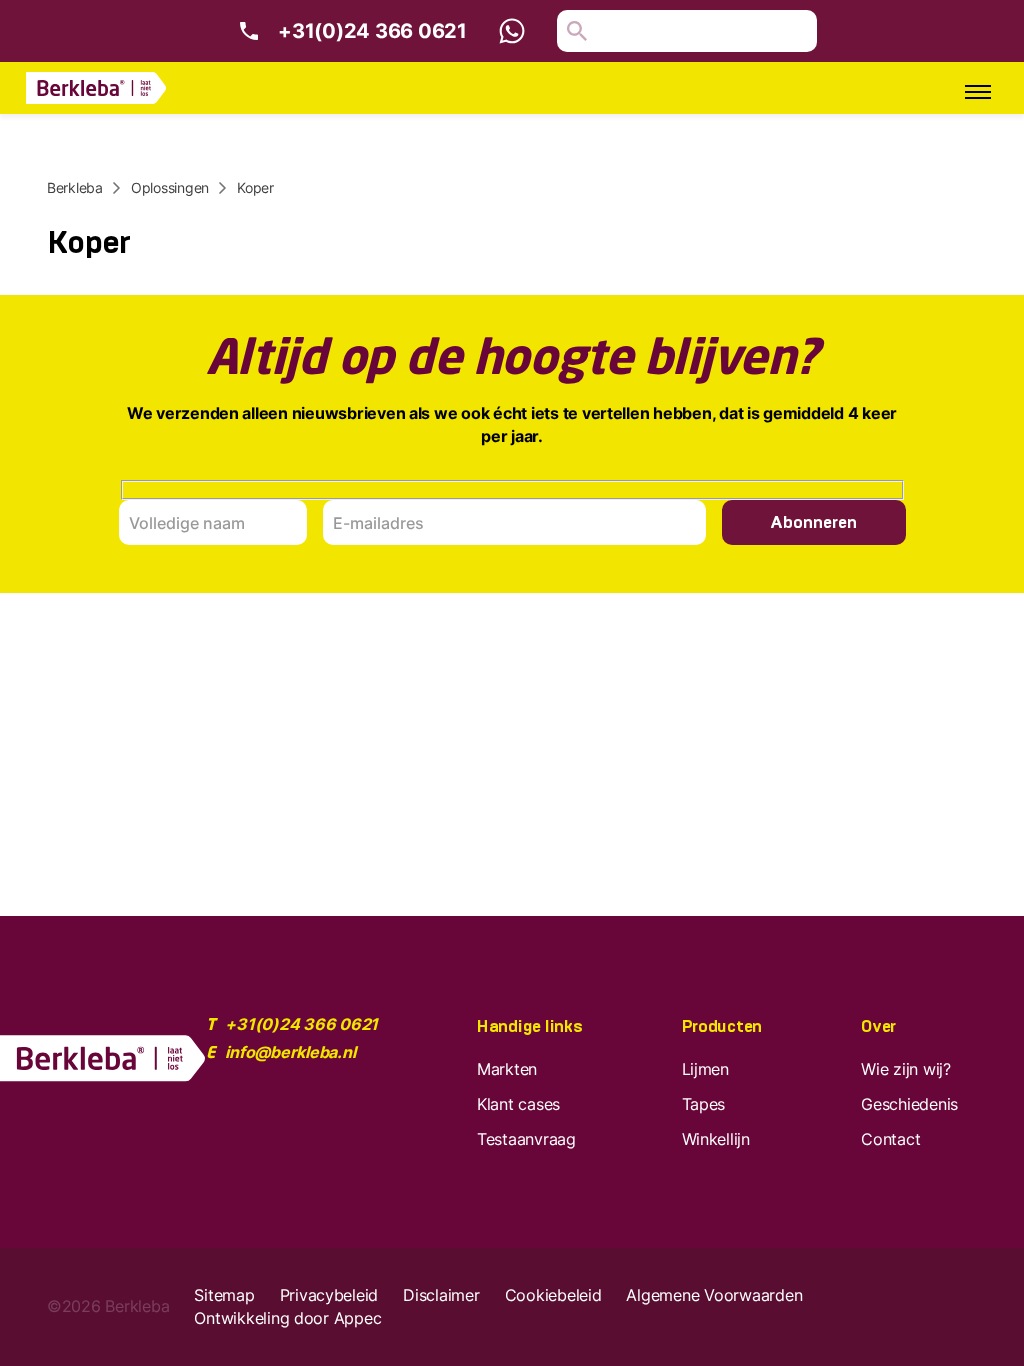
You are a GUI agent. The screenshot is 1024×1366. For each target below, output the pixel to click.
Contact (890, 1139)
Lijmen (705, 1069)
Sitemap (224, 1295)
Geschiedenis (909, 1104)
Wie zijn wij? (906, 1069)
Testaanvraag (526, 1139)
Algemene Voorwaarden (714, 1295)
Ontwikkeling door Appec (287, 1318)
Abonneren (813, 522)
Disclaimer (441, 1295)
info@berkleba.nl (290, 1052)
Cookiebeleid (553, 1295)
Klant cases (518, 1104)
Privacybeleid (329, 1295)
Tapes (704, 1104)
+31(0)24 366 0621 (372, 31)
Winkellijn (716, 1139)
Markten (507, 1069)
